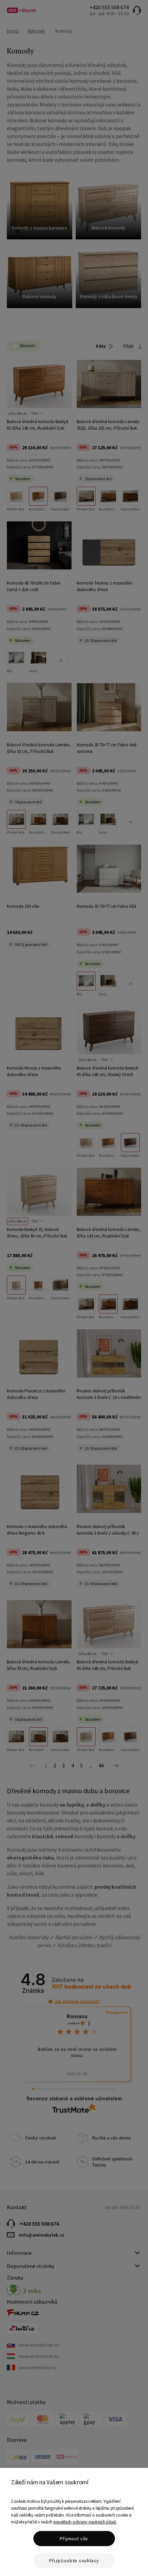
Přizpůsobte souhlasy (74, 2561)
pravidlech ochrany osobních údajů (85, 2522)
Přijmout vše (74, 2539)
